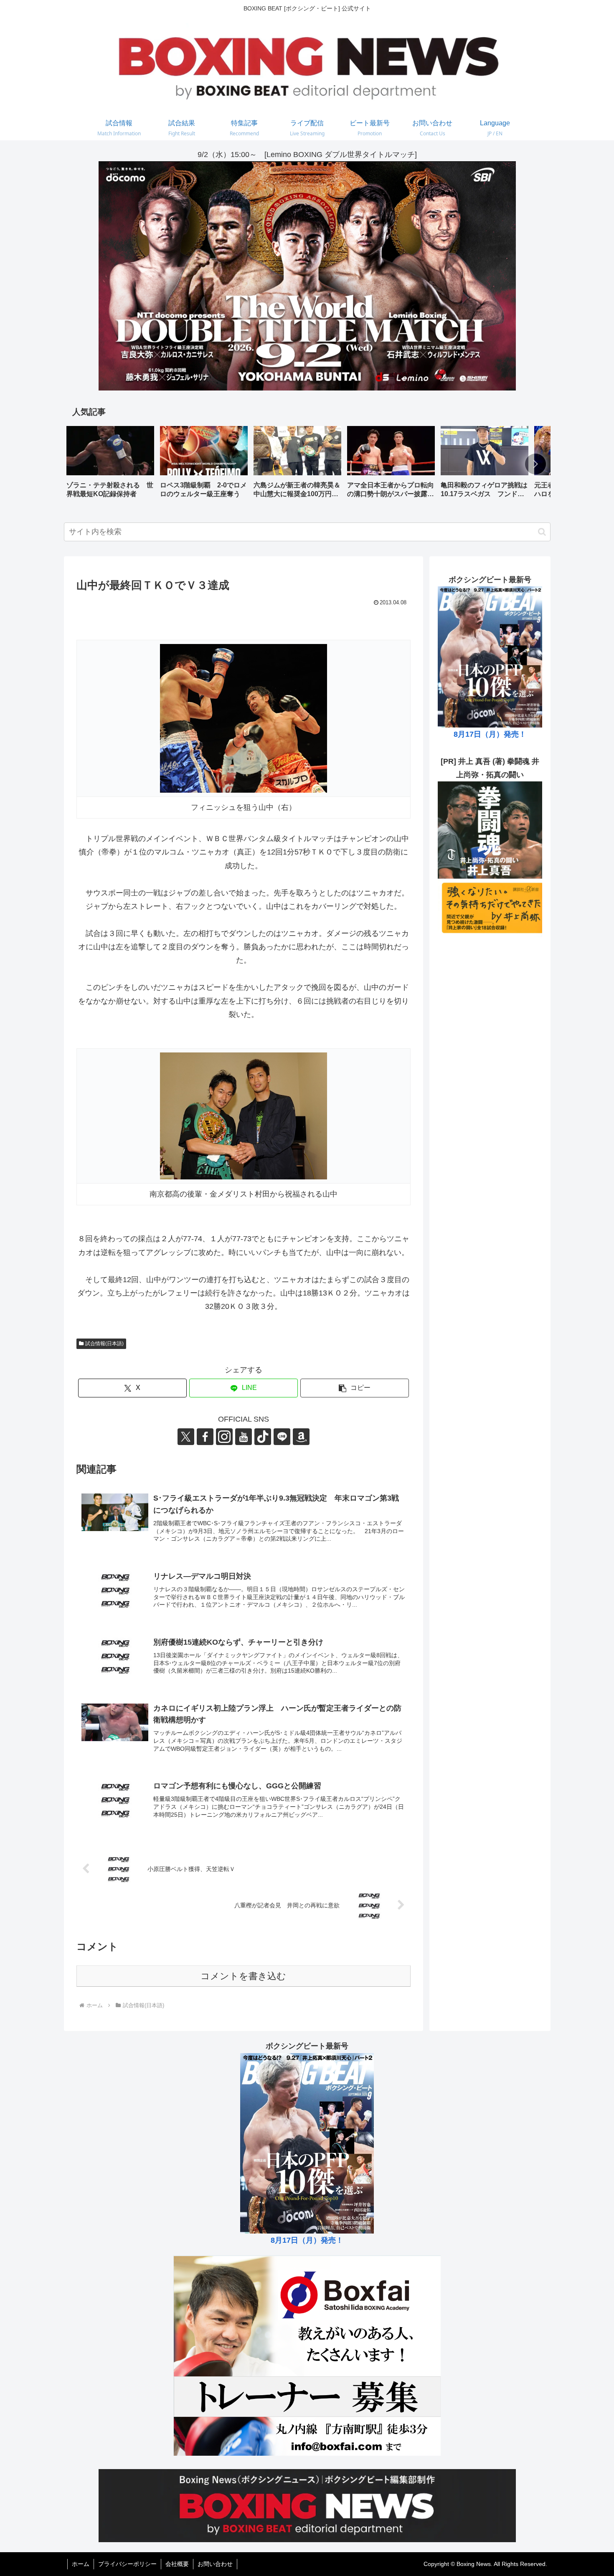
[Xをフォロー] (186, 1437)
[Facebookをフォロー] (205, 1437)
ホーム (81, 2564)
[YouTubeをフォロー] (244, 1437)
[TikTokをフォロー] (263, 1437)
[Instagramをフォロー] (224, 1437)
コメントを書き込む (243, 1976)
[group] (110, 465)
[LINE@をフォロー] (282, 1437)
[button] (535, 464)
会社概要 (177, 2564)
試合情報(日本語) (104, 1344)
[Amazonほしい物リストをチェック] (301, 1437)
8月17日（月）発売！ (490, 734)
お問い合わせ (215, 2564)
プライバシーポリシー (127, 2564)
